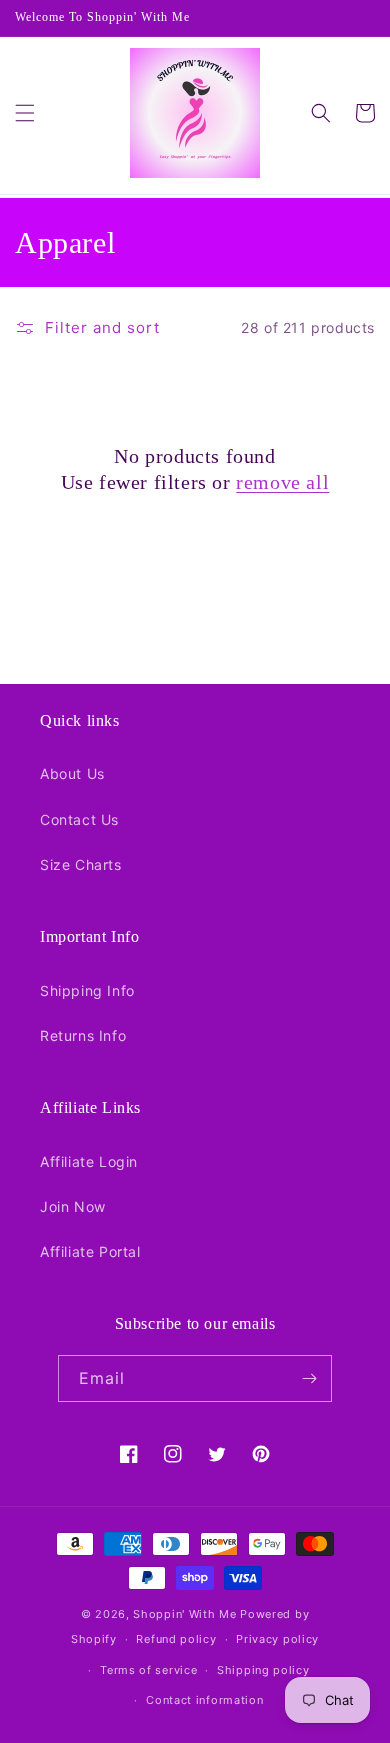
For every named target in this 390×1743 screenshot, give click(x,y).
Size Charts (81, 864)
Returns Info (83, 1035)
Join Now (73, 1206)
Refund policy (176, 1639)
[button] (25, 113)
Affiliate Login (89, 1161)
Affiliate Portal (90, 1251)
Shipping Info (87, 990)
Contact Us (79, 819)
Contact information (204, 1700)
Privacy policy (277, 1639)
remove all (282, 482)
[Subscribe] (309, 1378)
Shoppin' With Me (184, 1614)
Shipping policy (263, 1670)
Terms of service (148, 1670)
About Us (72, 773)
